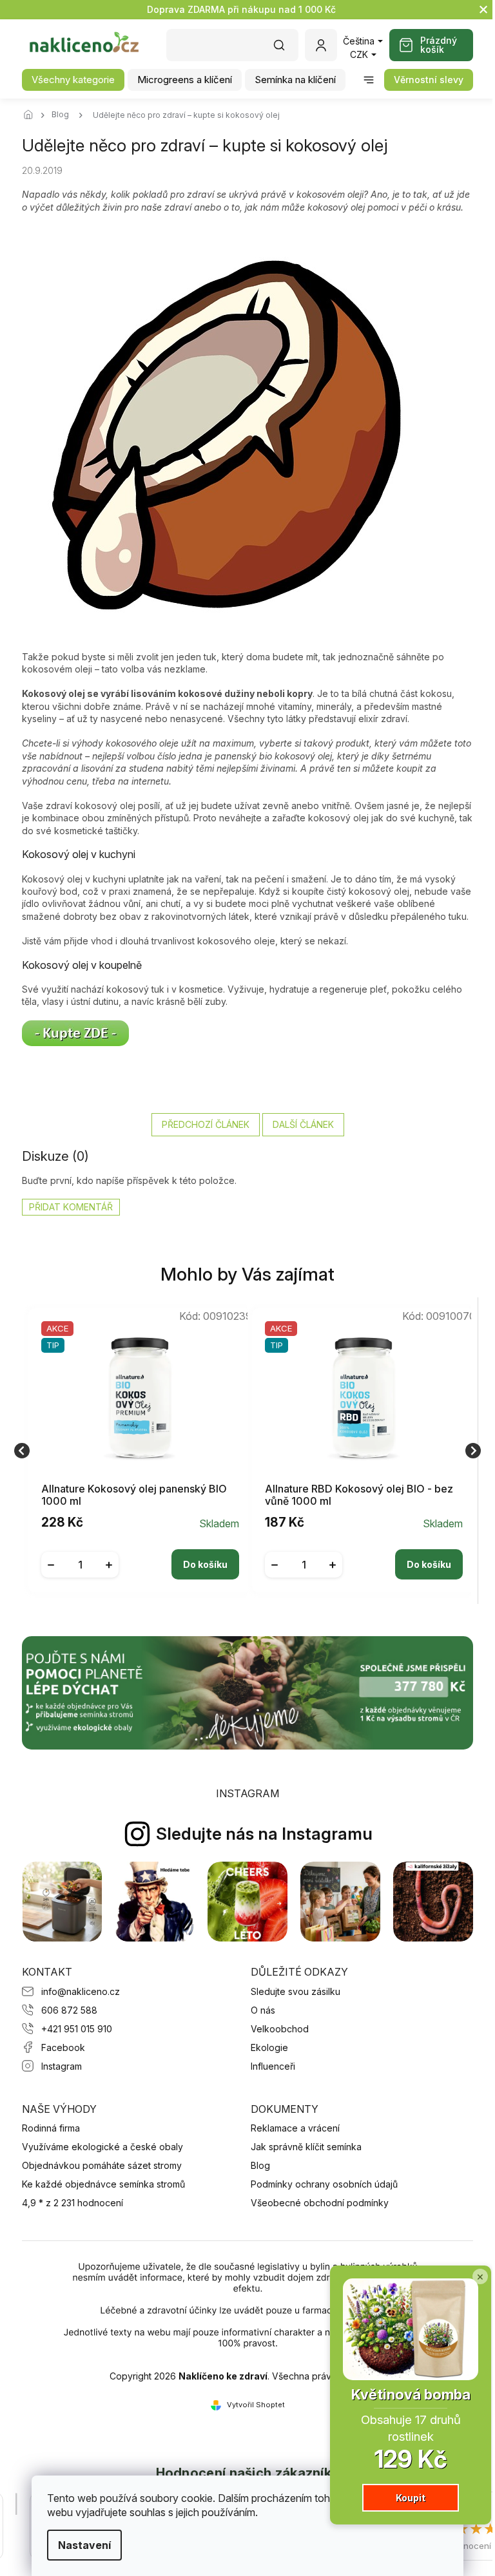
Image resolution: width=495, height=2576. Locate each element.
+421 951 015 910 (77, 2029)
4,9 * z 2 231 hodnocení (73, 2203)
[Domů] (32, 115)
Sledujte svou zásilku (296, 1991)
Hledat (286, 49)
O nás (263, 2010)
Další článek (303, 1124)
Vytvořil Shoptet (256, 2405)
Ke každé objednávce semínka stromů (103, 2184)
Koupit (411, 2498)
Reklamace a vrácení (295, 2128)
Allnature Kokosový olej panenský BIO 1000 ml (134, 1495)
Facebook (63, 2047)
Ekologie (269, 2047)
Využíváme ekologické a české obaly (102, 2147)
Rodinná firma (51, 2128)
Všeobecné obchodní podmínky (320, 2203)
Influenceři (273, 2066)
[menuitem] (73, 80)
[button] (140, 1554)
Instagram (62, 2066)
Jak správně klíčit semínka (306, 2147)
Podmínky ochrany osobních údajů (324, 2184)
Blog (260, 2165)
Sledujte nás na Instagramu (264, 1834)
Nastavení (84, 2545)
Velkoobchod (280, 2029)
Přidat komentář (71, 1207)
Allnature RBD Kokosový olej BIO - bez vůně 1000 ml (359, 1495)
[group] (136, 1451)
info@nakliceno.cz (81, 1991)
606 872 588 (69, 2010)
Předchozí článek (206, 1124)
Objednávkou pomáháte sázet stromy (102, 2165)
